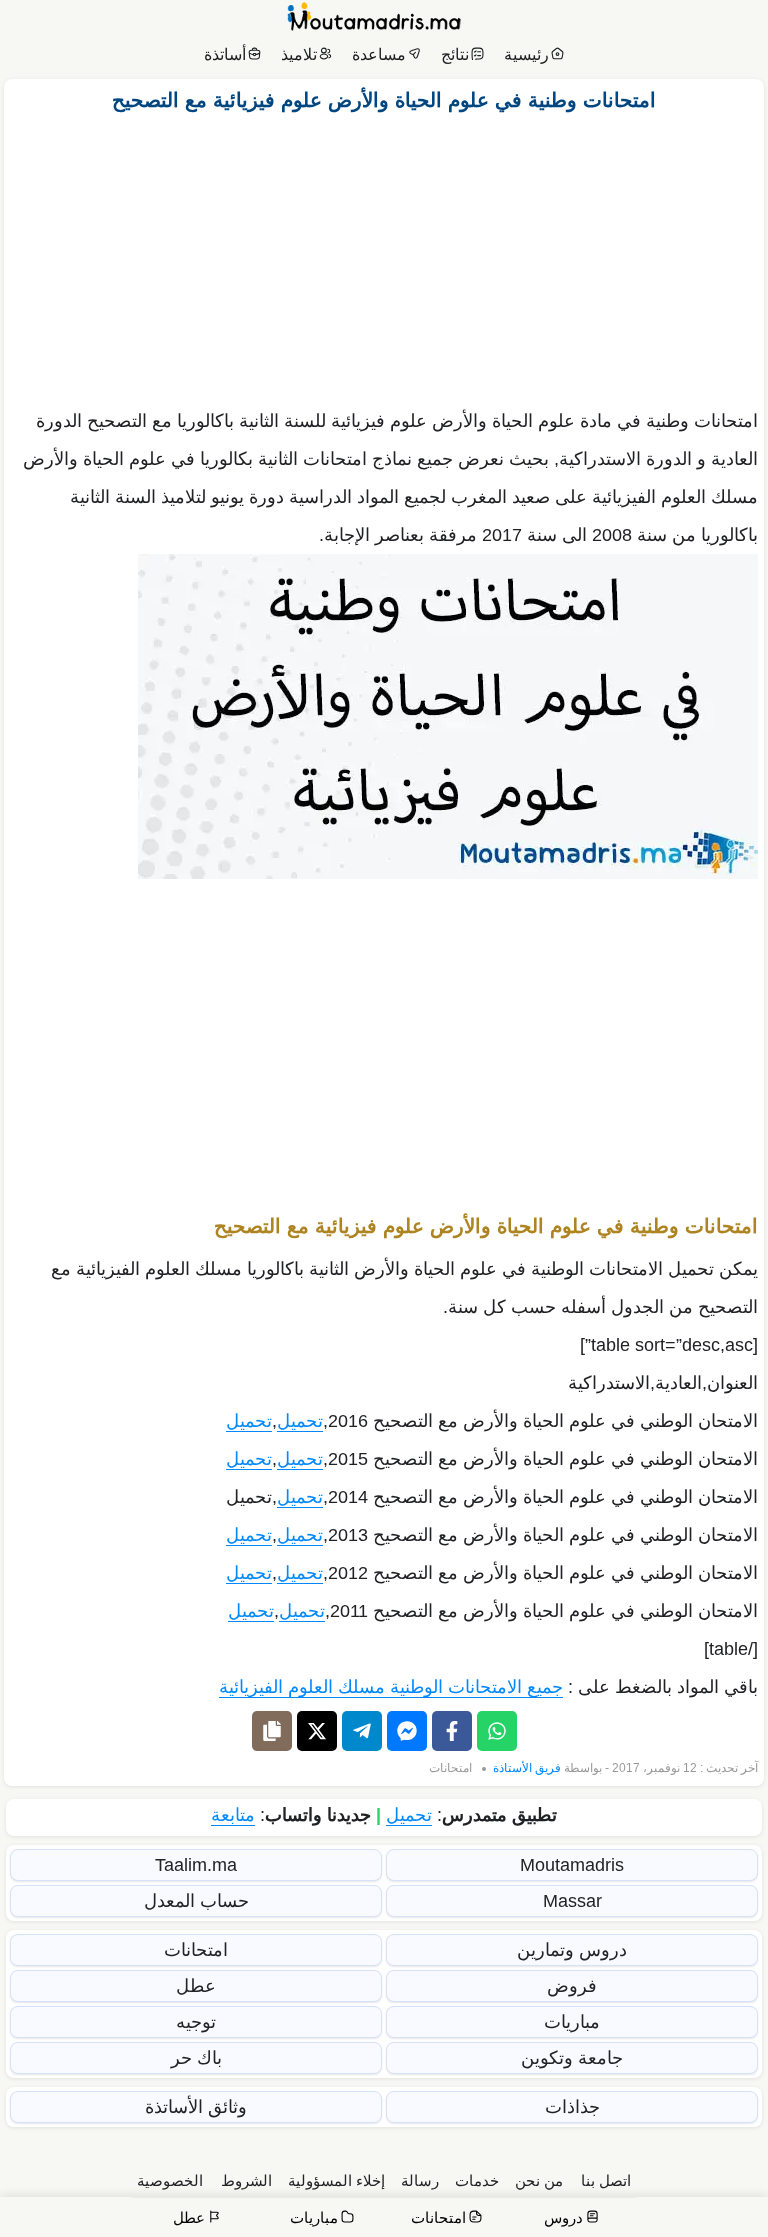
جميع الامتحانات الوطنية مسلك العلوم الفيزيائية (391, 1687)
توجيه (196, 2022)
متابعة (233, 1815)
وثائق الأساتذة (196, 2107)
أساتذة (225, 54)
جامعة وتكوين (572, 2058)
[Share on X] (317, 1731)
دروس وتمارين (572, 1950)
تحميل (300, 1421)
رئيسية (526, 54)
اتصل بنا (606, 2180)
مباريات (572, 2022)
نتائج (455, 54)
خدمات (477, 2180)
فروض (572, 1986)
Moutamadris (572, 1865)
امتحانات (450, 1768)
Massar (572, 1901)
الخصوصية (170, 2180)
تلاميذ (299, 54)
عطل (196, 1986)
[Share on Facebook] (452, 1731)
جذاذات (572, 2107)
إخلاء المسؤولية (336, 2180)
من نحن (539, 2180)
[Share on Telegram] (362, 1731)
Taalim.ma (196, 1865)
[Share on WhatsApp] (497, 1731)
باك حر (196, 2058)
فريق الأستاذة (527, 1768)
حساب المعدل (196, 1901)
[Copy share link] (272, 1731)
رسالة (420, 2180)
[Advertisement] (384, 255)
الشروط (246, 2180)
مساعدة (379, 54)
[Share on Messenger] (407, 1731)
